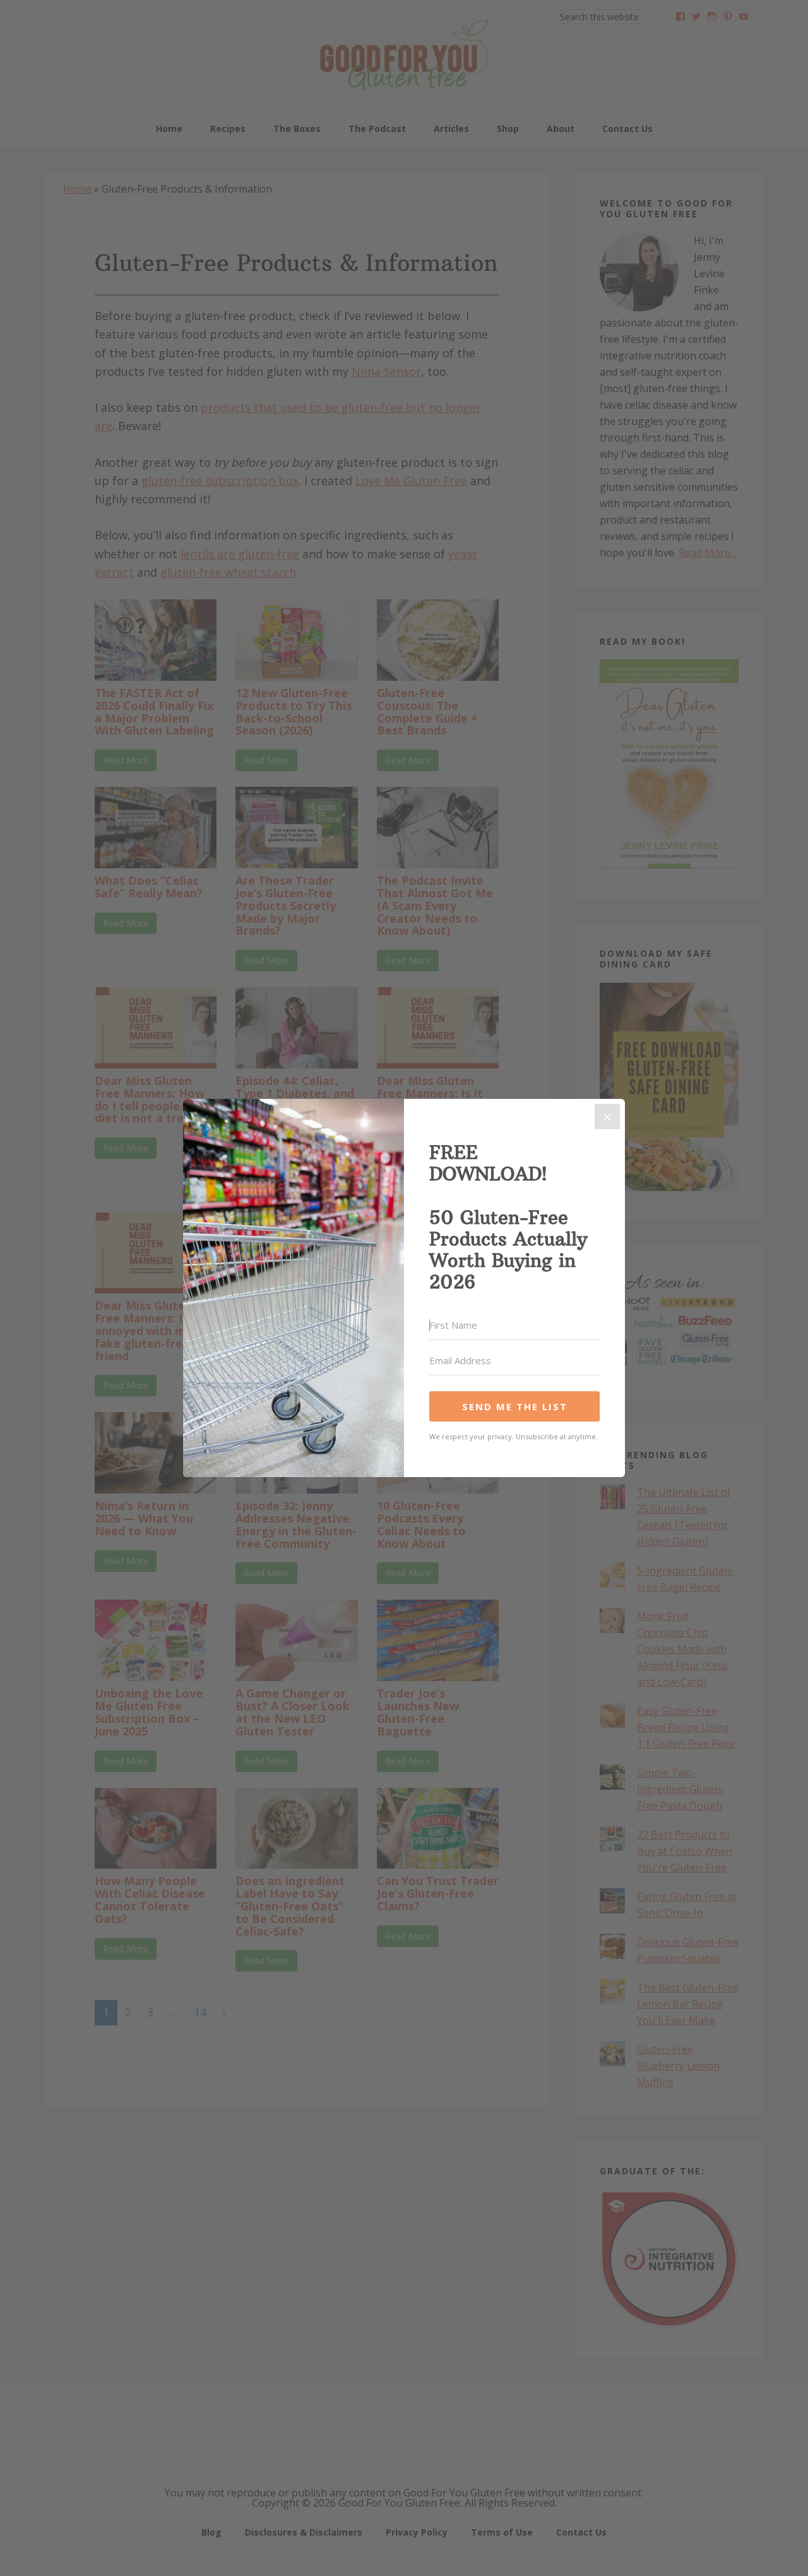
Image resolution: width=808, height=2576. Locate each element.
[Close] (607, 1117)
